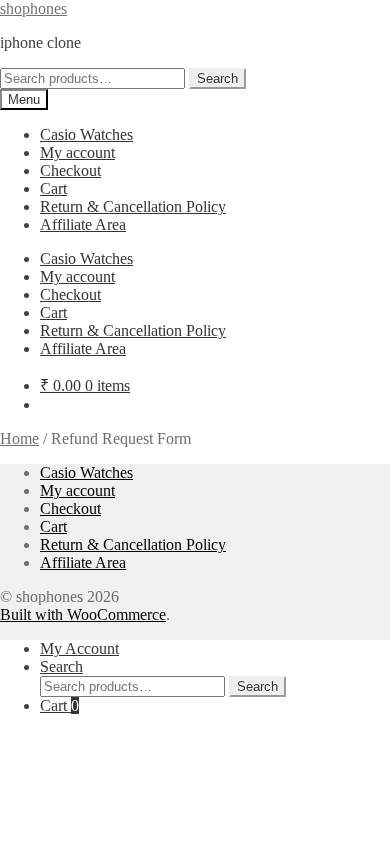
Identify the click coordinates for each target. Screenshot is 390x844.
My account (77, 152)
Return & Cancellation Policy (133, 206)
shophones (33, 8)
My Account (79, 648)
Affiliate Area (83, 224)
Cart (53, 188)
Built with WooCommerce (83, 614)
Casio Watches (86, 134)
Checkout (70, 170)
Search (217, 78)
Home (19, 438)
